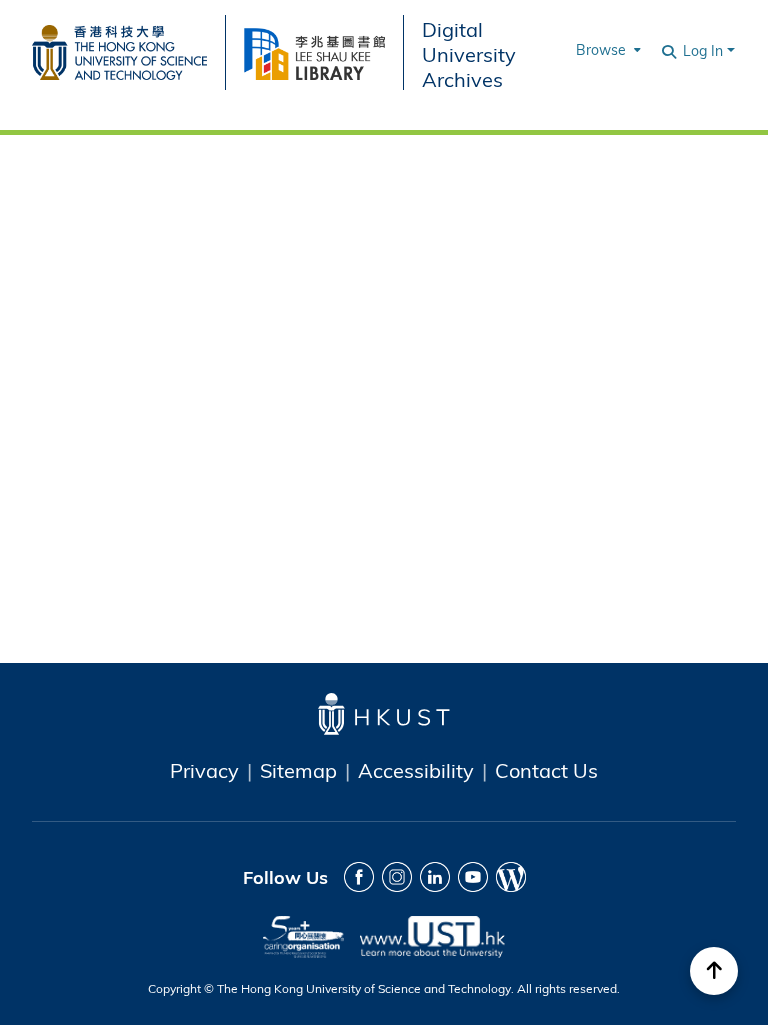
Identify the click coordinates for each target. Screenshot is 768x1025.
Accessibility (416, 770)
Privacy (204, 770)
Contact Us (546, 770)
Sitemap (298, 770)
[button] (670, 50)
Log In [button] (705, 50)
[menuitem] (606, 50)
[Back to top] (714, 971)
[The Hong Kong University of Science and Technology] (128, 49)
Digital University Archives (469, 53)
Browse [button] (601, 49)
